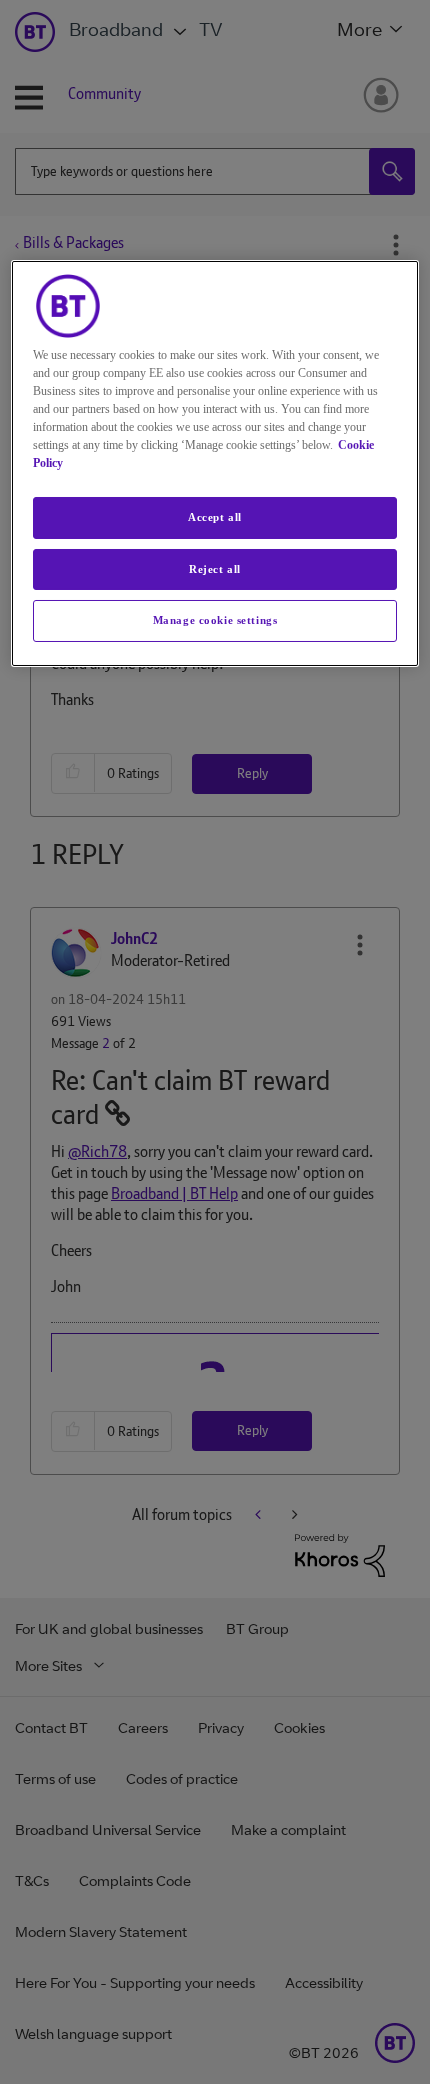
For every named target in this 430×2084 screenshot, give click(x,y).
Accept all (215, 517)
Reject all (215, 569)
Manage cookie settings (215, 620)
